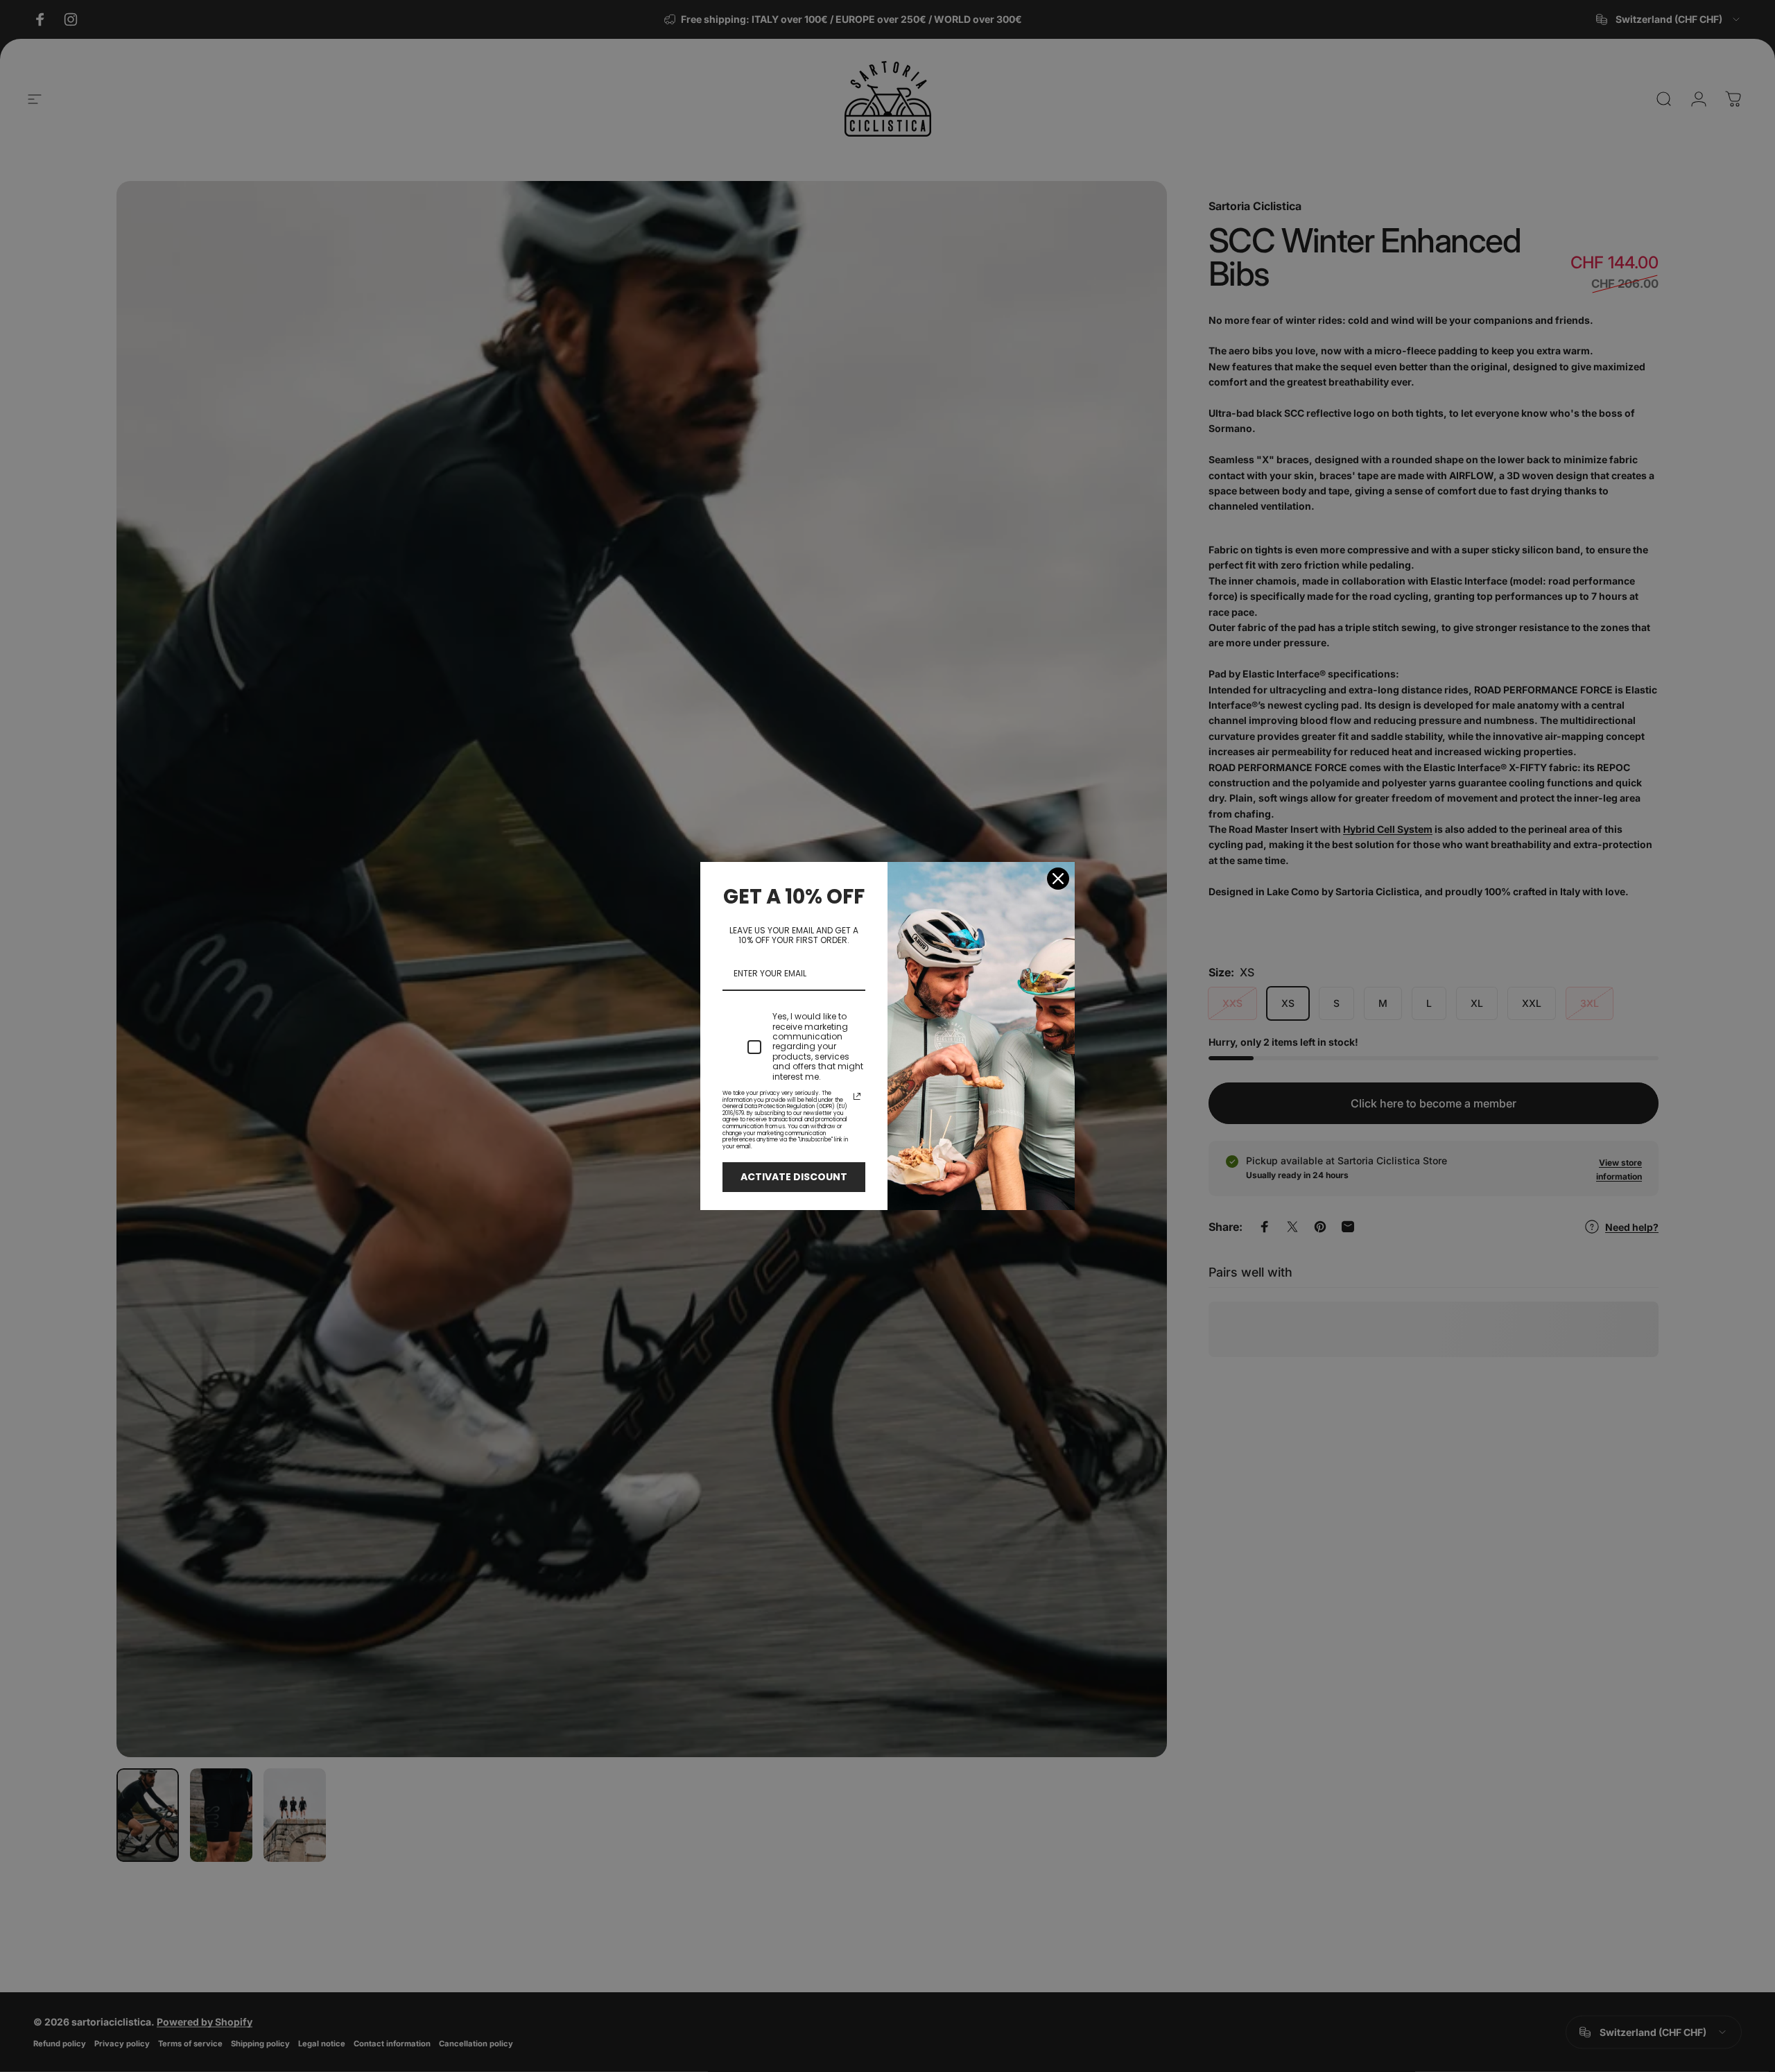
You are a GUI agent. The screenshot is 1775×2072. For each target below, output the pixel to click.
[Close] (1058, 879)
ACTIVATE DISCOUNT (794, 1177)
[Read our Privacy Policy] (857, 1096)
